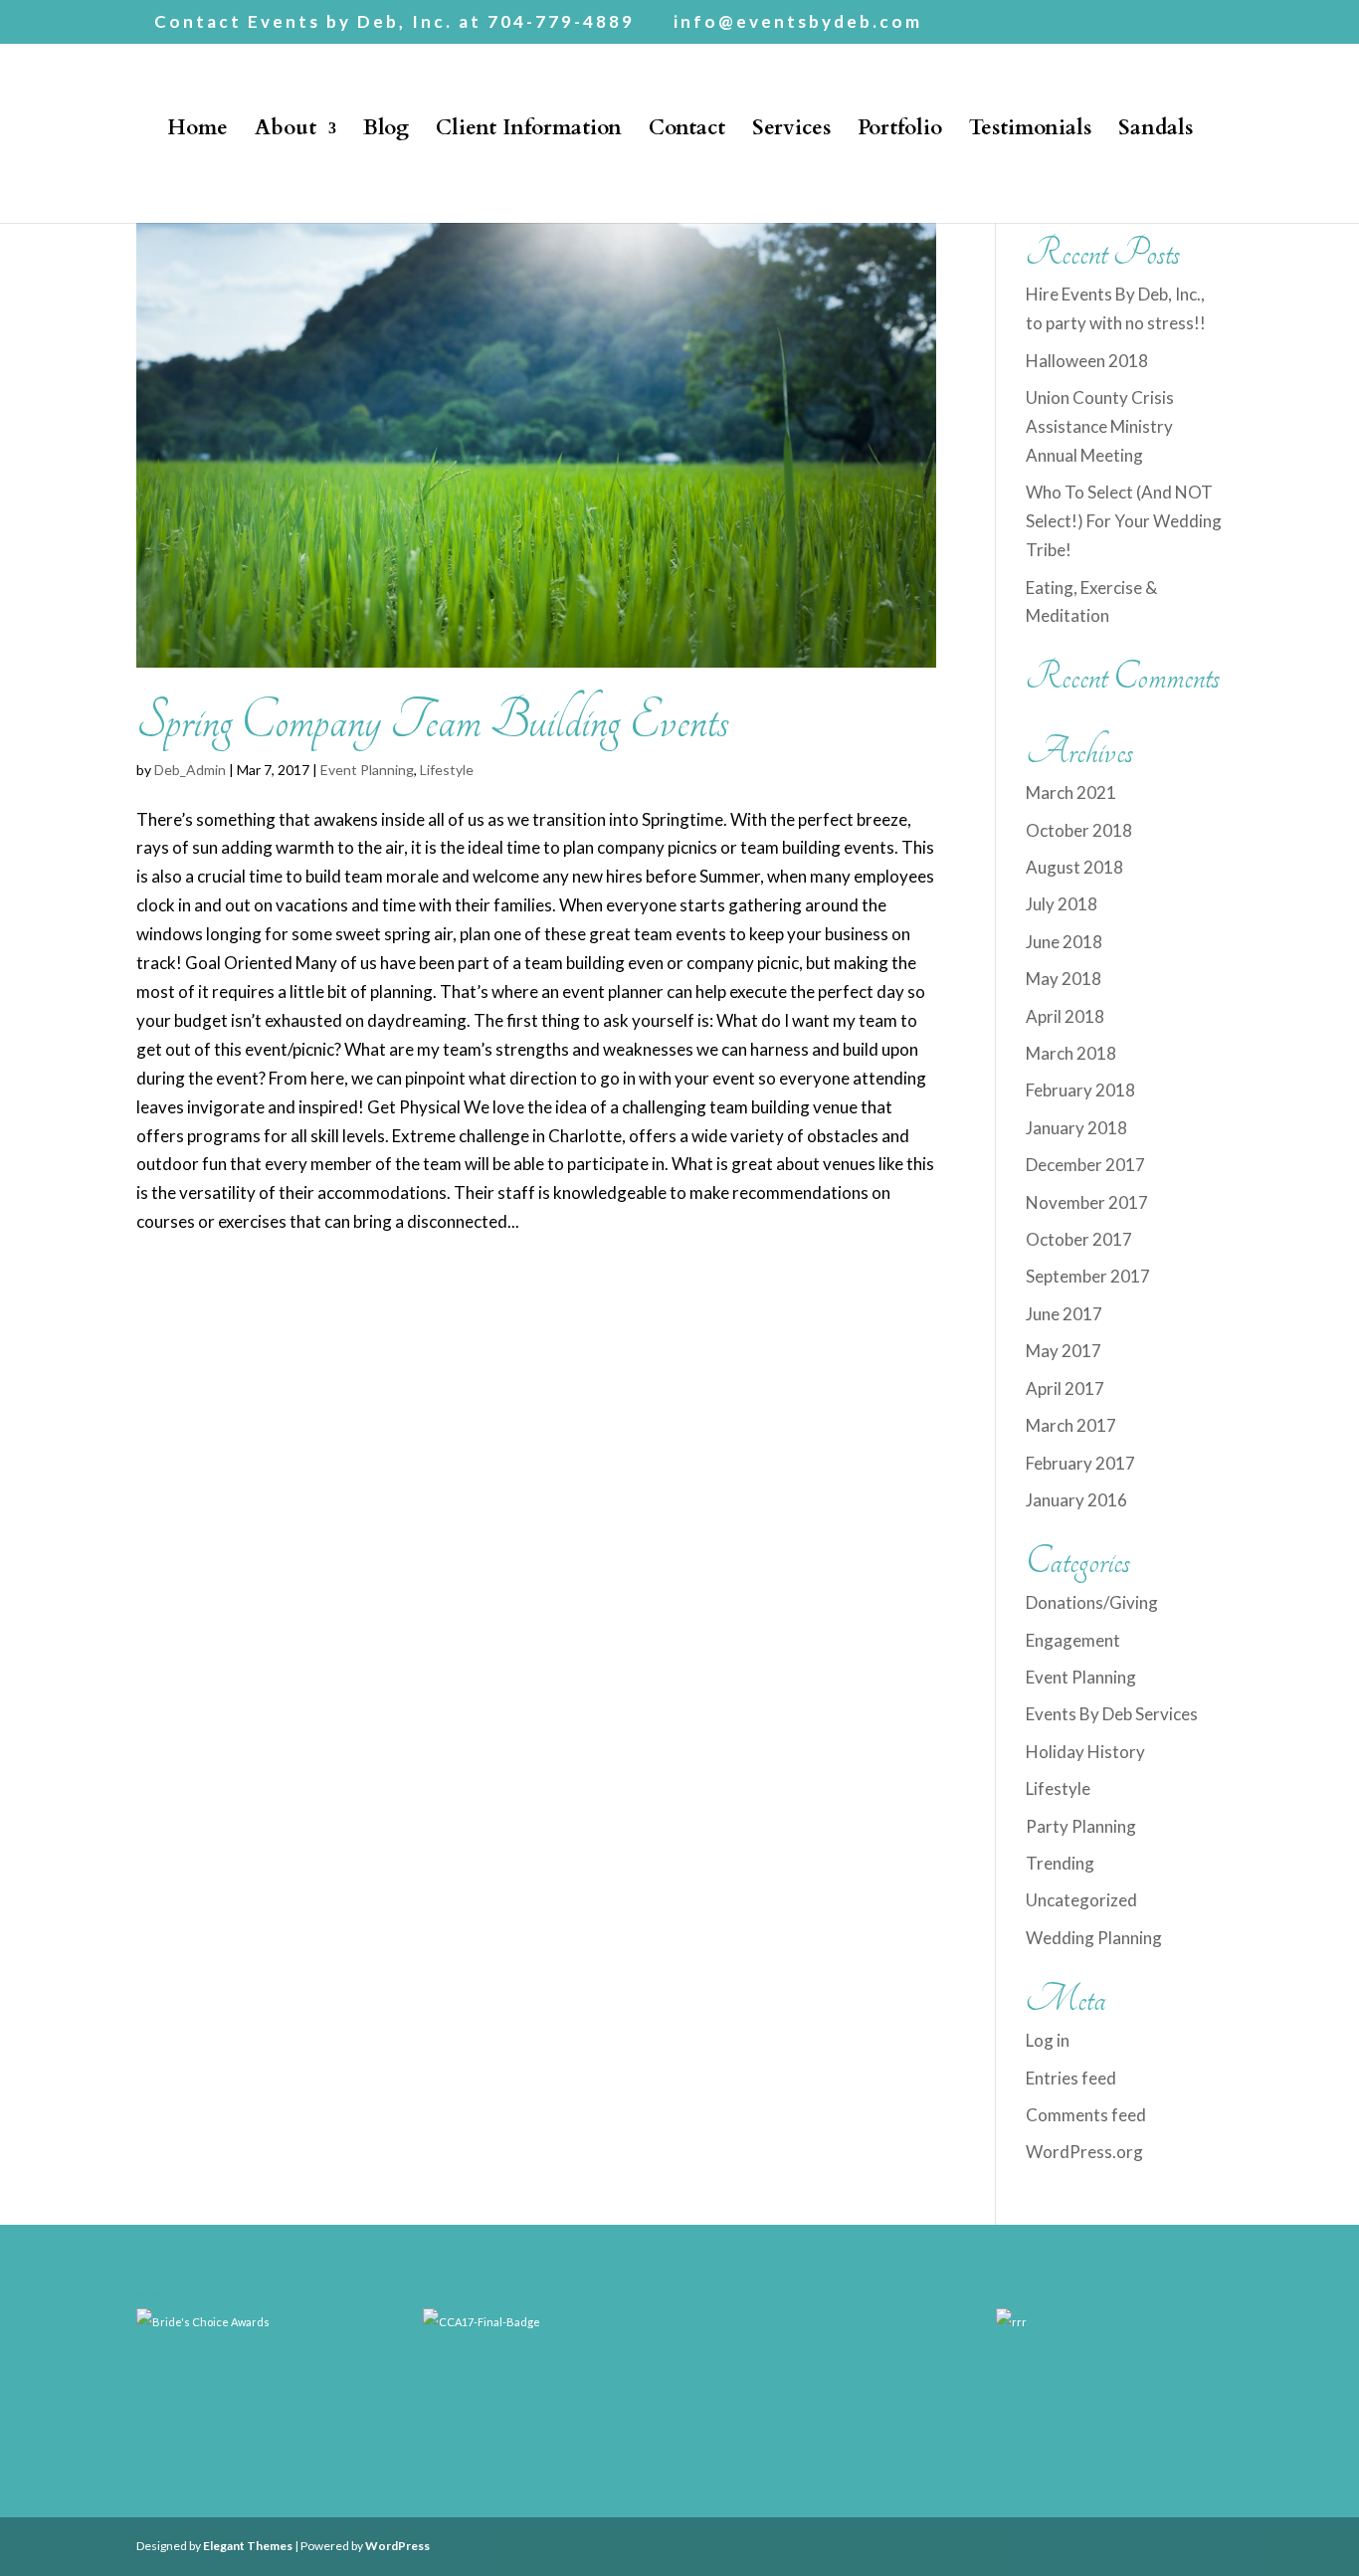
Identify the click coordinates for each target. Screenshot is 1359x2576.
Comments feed (1086, 2115)
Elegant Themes (248, 2546)
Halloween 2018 (1087, 361)
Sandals (1156, 132)
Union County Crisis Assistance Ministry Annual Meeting (1100, 426)
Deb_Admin (190, 770)
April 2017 (1065, 1388)
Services (791, 132)
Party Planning (1081, 1826)
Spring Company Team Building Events (433, 721)
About (286, 132)
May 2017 (1064, 1351)
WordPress (397, 2546)
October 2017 (1079, 1239)
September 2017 (1088, 1276)
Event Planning (367, 770)
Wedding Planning (1094, 1938)
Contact (687, 132)
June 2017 (1064, 1314)
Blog (386, 132)
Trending (1060, 1863)
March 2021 (1071, 793)
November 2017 (1087, 1202)
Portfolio (900, 132)
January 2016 (1076, 1500)
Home (197, 132)
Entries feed (1071, 2078)
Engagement (1073, 1640)
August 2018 (1074, 867)
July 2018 (1062, 904)
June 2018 (1064, 942)
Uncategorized (1081, 1900)
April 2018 (1065, 1016)
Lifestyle (447, 770)
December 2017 (1085, 1165)
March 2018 (1071, 1053)
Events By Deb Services (1112, 1714)
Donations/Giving (1092, 1602)
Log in (1048, 2040)
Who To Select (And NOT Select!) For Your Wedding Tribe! (1124, 521)
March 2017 (1071, 1425)
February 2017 (1080, 1463)
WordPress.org (1084, 2152)
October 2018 (1079, 830)
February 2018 (1080, 1090)
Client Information (529, 132)
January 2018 (1076, 1128)
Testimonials (1030, 132)
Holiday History (1085, 1752)
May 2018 (1064, 979)
